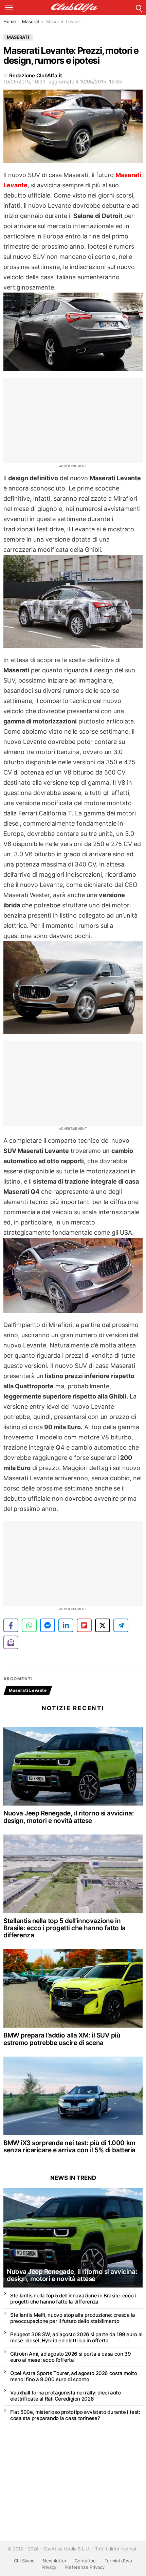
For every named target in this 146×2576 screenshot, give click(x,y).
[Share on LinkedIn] (66, 1625)
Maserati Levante (28, 1690)
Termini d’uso (118, 2561)
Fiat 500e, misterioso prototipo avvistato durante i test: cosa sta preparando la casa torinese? (75, 2415)
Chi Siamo (24, 2561)
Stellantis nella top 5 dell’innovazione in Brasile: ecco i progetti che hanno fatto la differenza (65, 1928)
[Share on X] (103, 1625)
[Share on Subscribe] (11, 1642)
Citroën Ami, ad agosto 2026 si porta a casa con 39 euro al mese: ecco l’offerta (70, 2357)
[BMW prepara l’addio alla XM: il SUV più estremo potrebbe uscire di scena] (73, 1989)
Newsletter (55, 2561)
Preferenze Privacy (85, 2567)
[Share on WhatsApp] (29, 1625)
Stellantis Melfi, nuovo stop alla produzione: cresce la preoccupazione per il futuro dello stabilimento (72, 2318)
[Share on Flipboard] (84, 1625)
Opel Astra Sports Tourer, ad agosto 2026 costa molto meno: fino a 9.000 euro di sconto (74, 2376)
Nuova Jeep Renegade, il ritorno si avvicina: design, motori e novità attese (69, 1817)
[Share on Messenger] (48, 1625)
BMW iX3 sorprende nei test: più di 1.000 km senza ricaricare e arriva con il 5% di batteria (69, 2146)
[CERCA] (139, 7)
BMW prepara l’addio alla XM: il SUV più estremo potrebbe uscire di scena (62, 2039)
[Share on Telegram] (121, 1625)
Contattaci (86, 2561)
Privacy (49, 2567)
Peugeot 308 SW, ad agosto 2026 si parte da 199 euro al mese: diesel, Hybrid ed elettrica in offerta (76, 2337)
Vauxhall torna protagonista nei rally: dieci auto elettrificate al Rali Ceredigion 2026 (66, 2396)
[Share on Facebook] (11, 1625)
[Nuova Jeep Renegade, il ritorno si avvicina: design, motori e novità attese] (73, 1767)
